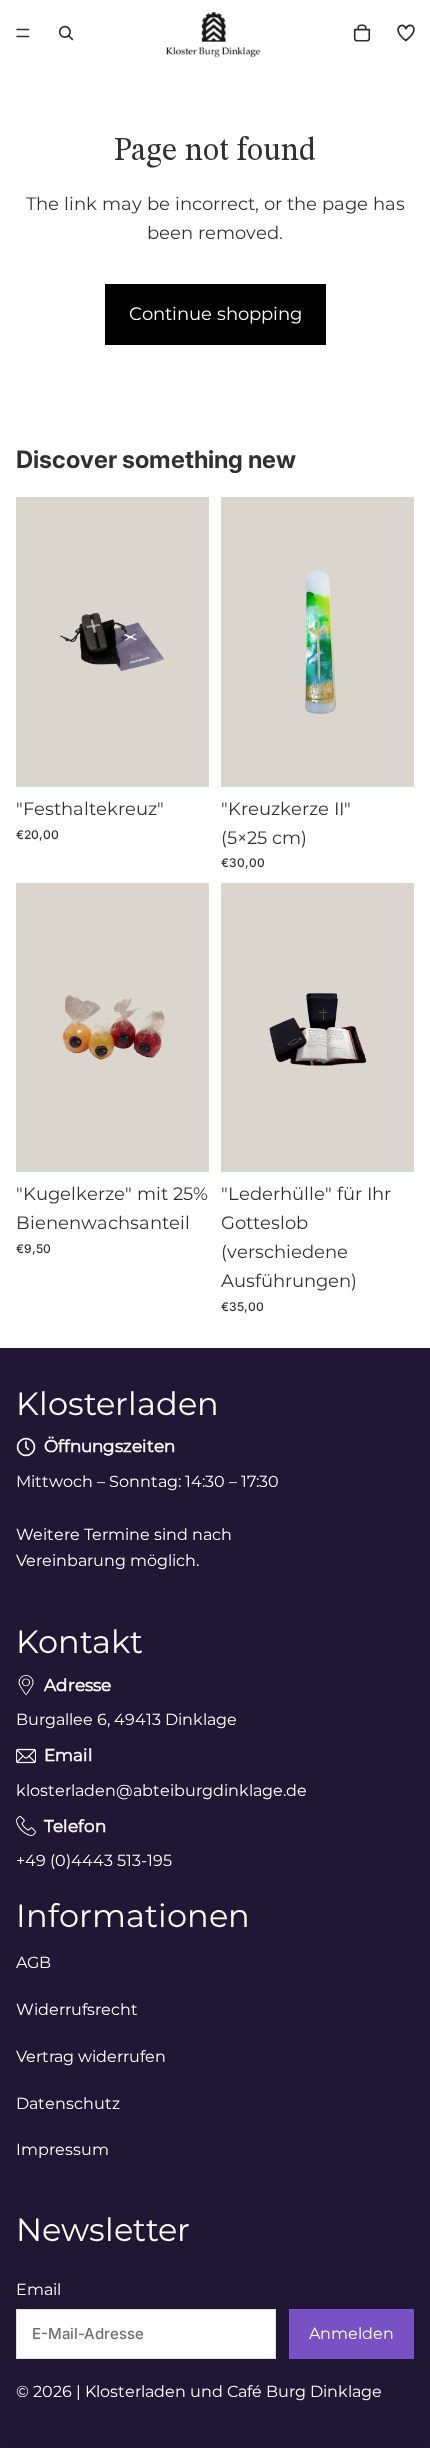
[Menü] (23, 33)
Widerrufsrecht (77, 2009)
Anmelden (351, 2334)
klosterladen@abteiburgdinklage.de (161, 1790)
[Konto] (406, 33)
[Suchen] (66, 33)
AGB (33, 1962)
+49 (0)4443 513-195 (94, 1860)
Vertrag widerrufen (91, 2056)
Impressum (62, 2149)
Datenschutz (68, 2103)
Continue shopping (215, 314)
